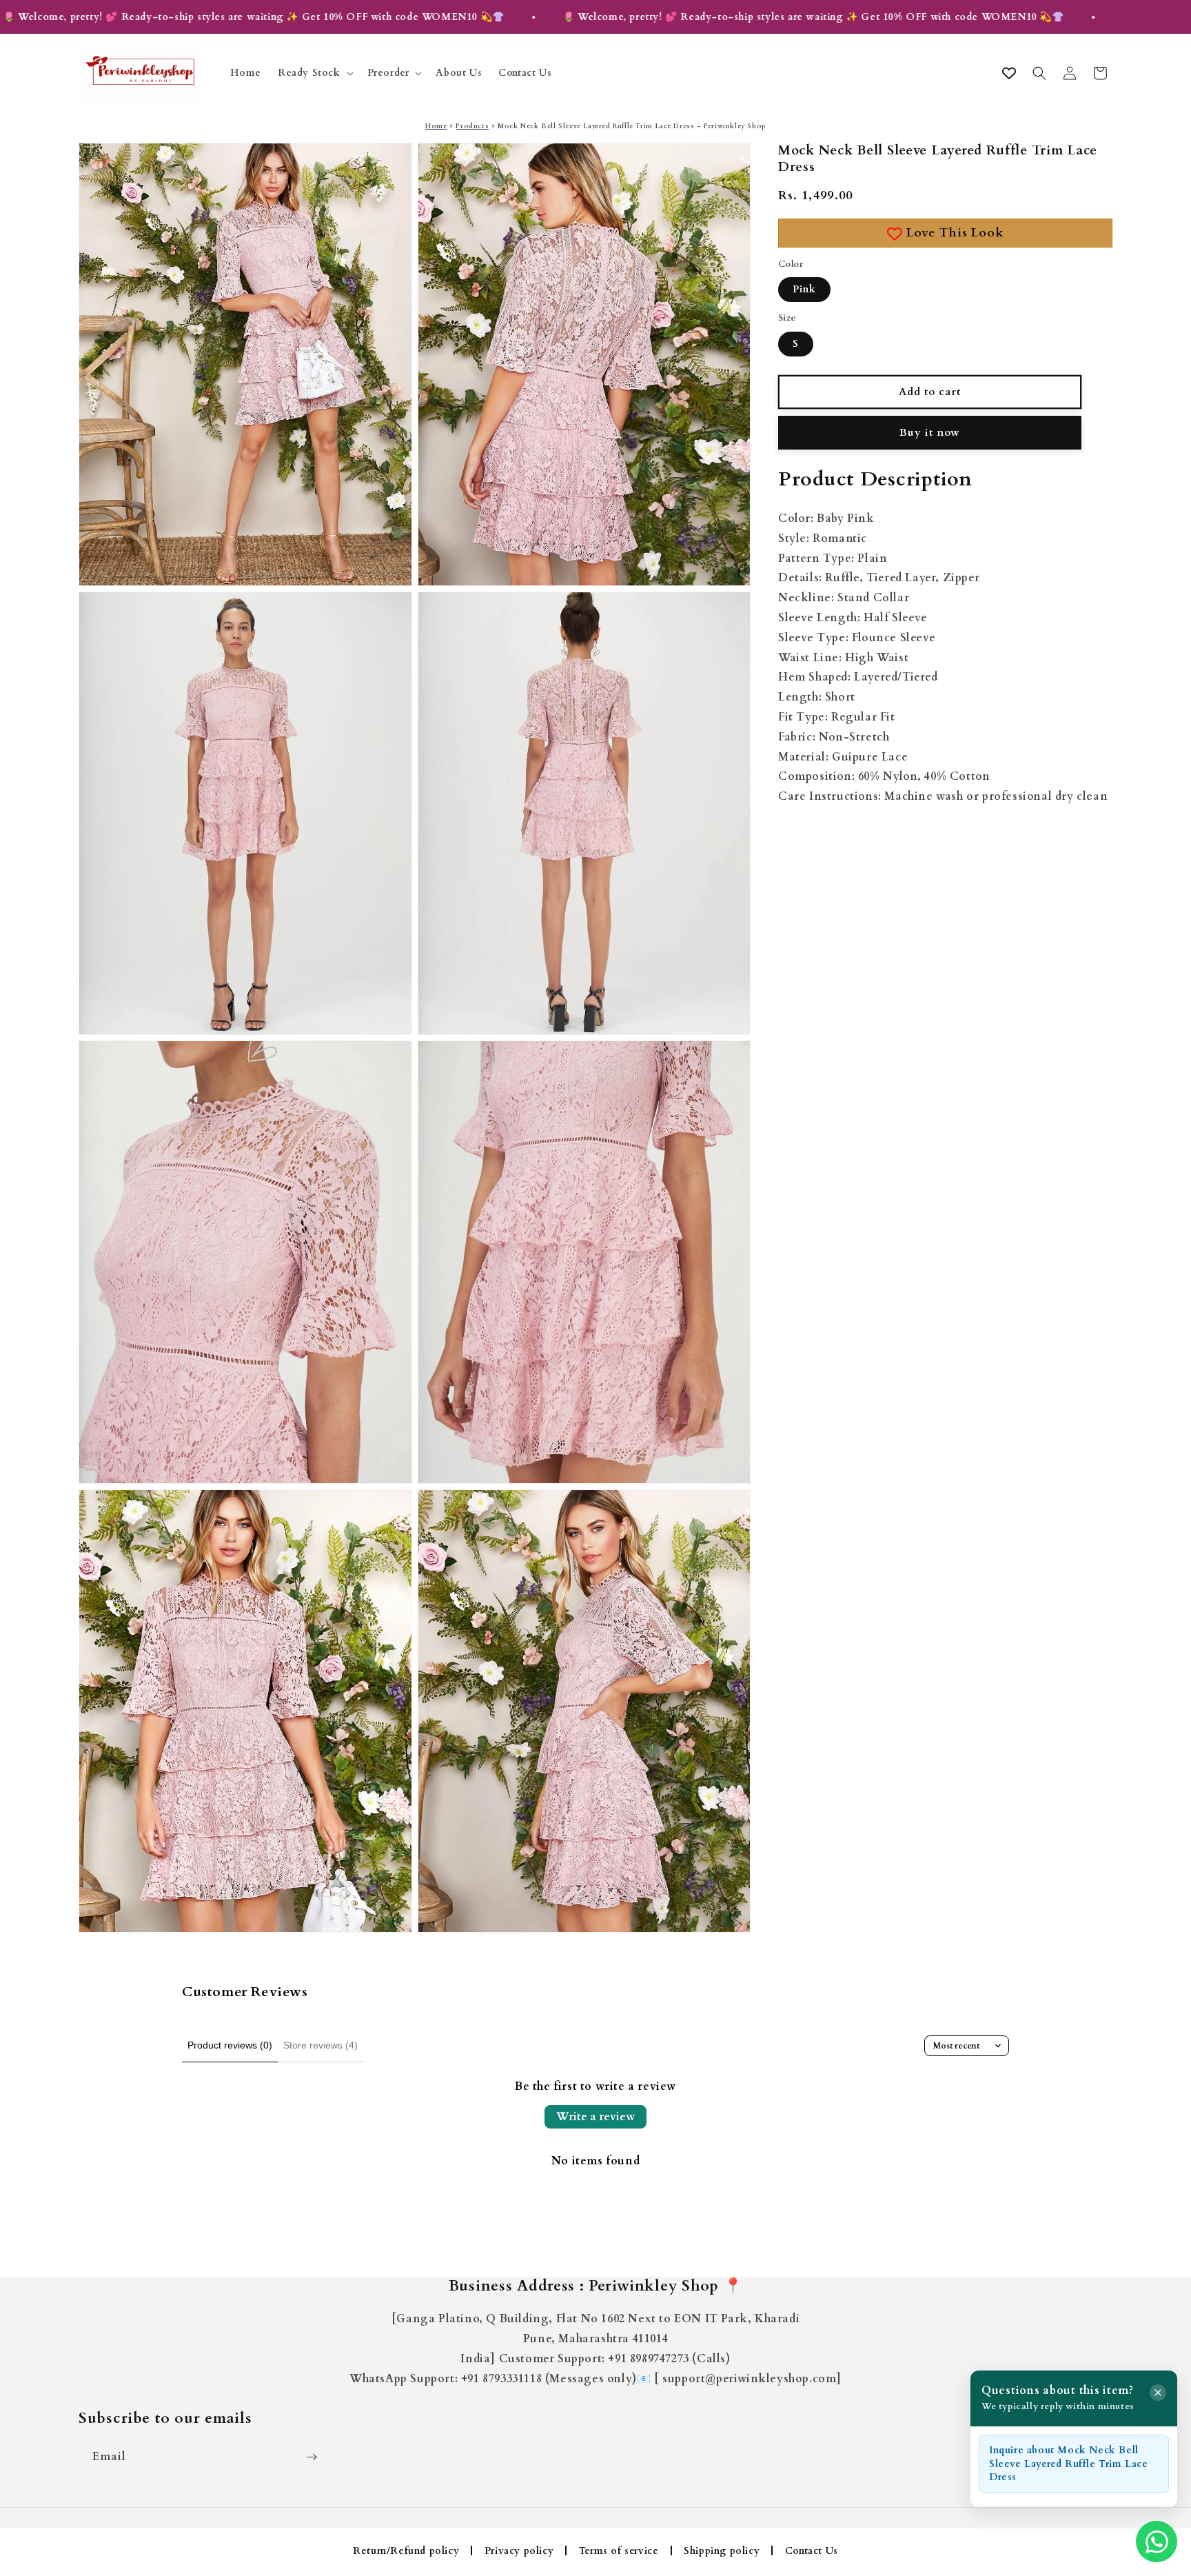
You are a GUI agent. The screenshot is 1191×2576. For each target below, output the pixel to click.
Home (436, 126)
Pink (804, 289)
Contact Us (812, 2551)
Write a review (595, 2117)
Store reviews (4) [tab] (320, 2045)
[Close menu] (1158, 2393)
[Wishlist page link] (1009, 73)
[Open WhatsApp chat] (1157, 2542)
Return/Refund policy (406, 2551)
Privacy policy (519, 2551)
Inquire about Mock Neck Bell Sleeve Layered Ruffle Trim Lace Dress (1069, 2464)
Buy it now (930, 432)
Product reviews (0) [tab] (230, 2045)
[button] (314, 73)
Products (472, 126)
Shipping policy (722, 2551)
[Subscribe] (312, 2457)
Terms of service (619, 2551)
